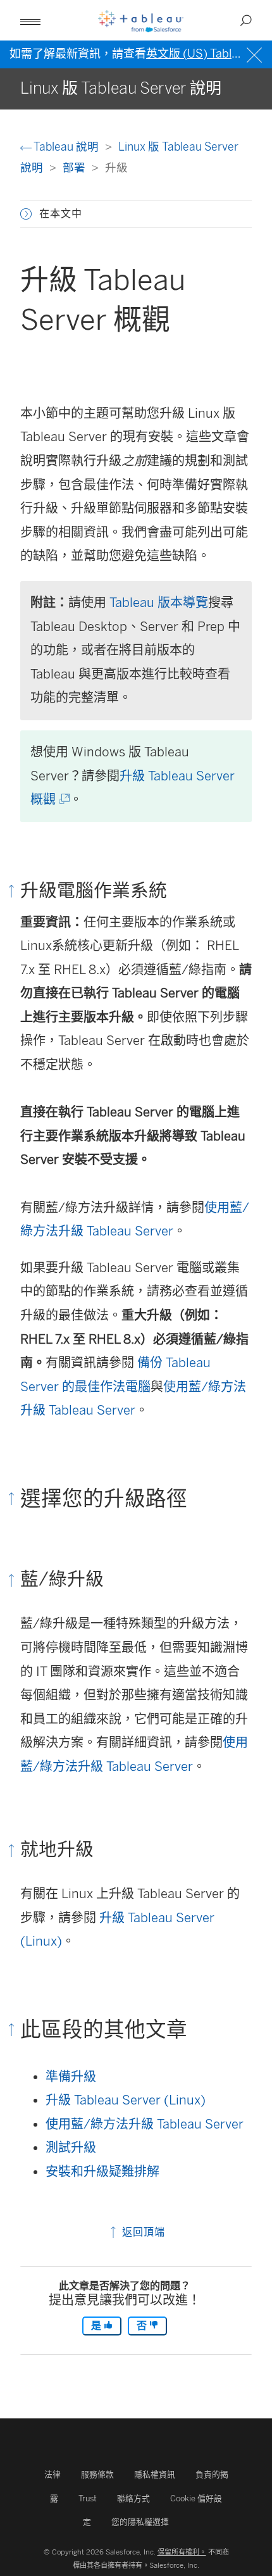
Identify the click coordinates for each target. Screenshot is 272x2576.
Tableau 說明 (66, 147)
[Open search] (246, 20)
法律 (53, 2474)
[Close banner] (256, 53)
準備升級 (71, 2077)
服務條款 (97, 2474)
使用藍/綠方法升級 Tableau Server (145, 2124)
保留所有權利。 (182, 2552)
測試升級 (71, 2148)
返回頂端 (142, 2232)
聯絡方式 (133, 2498)
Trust (88, 2498)
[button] (26, 214)
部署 (75, 167)
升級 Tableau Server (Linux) (126, 2100)
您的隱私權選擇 (140, 2522)
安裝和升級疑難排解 (102, 2172)
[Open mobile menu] (30, 20)
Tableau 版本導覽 (159, 603)
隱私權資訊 (155, 2474)
